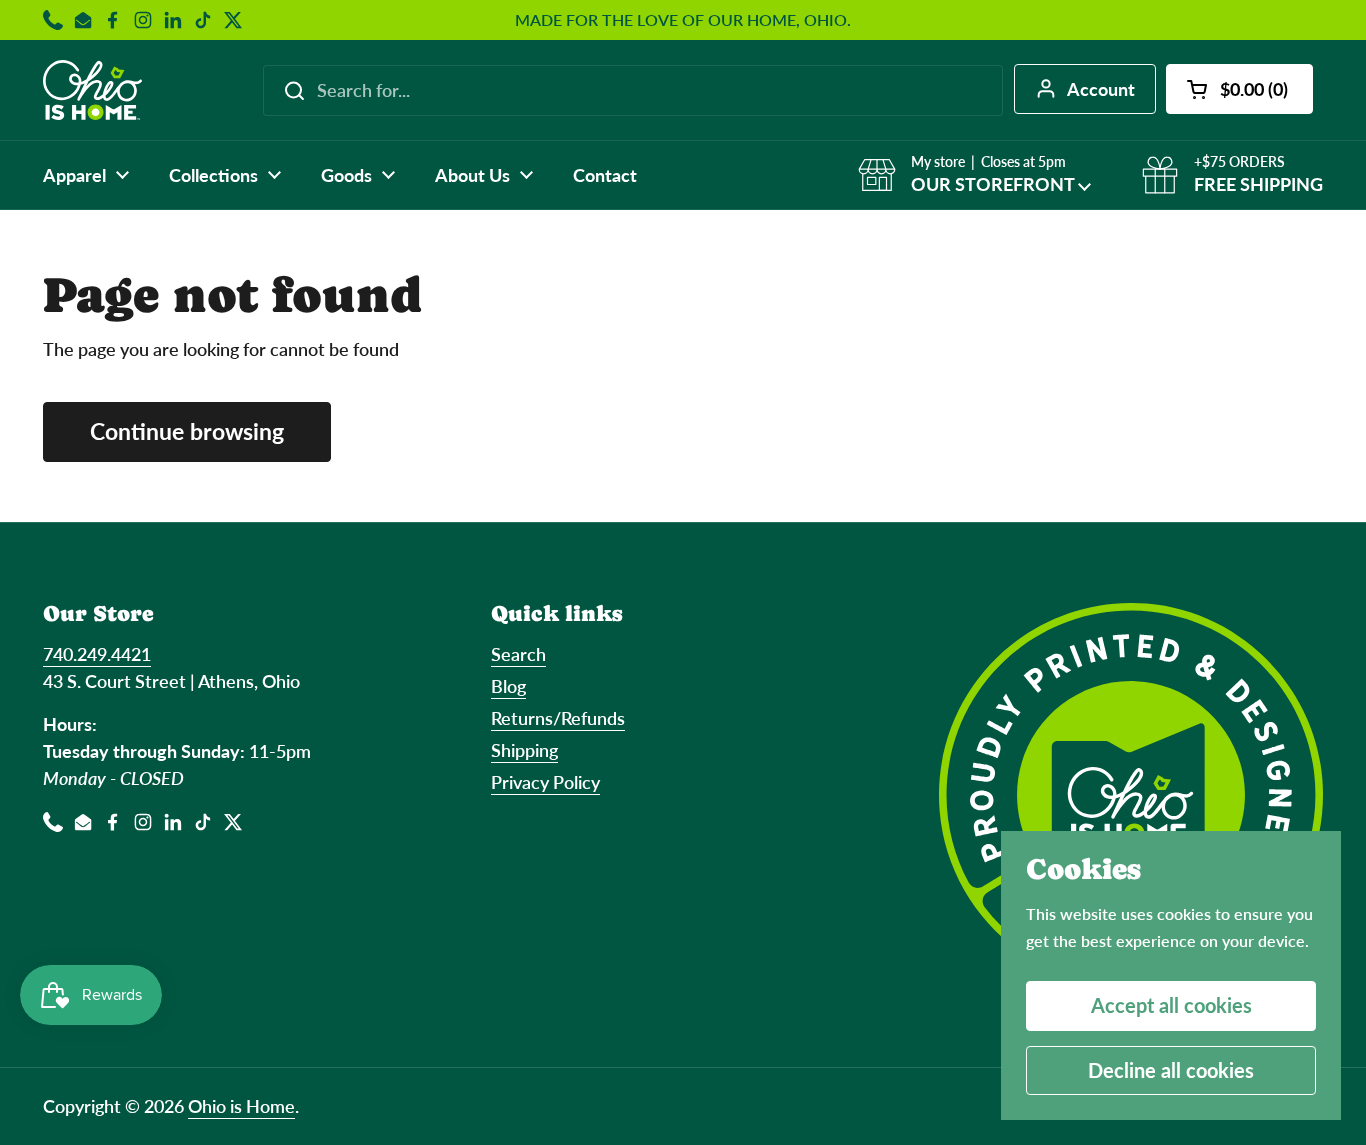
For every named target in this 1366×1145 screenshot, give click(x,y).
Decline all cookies (1171, 1070)
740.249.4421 (97, 654)
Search (518, 654)
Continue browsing (187, 431)
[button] (1239, 89)
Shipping (524, 750)
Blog (508, 686)
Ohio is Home (241, 1106)
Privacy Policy (545, 782)
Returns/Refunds (558, 718)
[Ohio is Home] (92, 90)
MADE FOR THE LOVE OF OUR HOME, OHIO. (683, 20)
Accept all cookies (1171, 1005)
